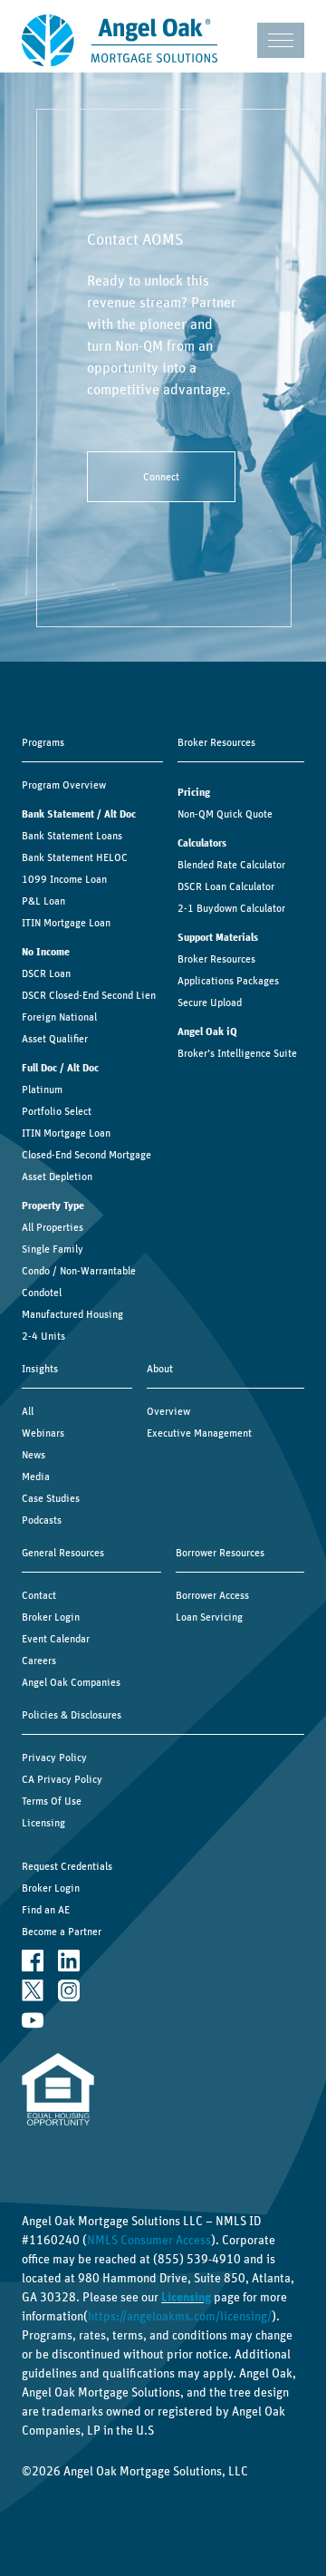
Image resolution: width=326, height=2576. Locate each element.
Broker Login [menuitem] (51, 1617)
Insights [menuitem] (40, 1369)
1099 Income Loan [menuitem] (64, 879)
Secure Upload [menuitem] (210, 1002)
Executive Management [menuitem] (199, 1433)
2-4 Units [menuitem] (43, 1336)
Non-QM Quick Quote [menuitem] (225, 814)
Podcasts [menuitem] (42, 1520)
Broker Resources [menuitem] (216, 742)
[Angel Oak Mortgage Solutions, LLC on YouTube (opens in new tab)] (33, 2020)
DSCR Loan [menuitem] (46, 973)
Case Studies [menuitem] (51, 1498)
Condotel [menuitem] (42, 1293)
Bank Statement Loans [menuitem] (72, 836)
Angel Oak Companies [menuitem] (71, 1682)
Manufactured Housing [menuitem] (72, 1314)
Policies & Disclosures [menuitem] (72, 1715)
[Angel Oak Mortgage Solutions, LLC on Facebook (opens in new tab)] (33, 1960)
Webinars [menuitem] (43, 1433)
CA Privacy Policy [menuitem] (62, 1779)
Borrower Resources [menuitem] (220, 1553)
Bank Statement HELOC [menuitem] (75, 857)
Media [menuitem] (36, 1477)
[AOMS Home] (120, 40)
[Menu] (281, 40)
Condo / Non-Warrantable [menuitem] (79, 1271)
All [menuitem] (28, 1411)
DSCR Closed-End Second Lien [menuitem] (89, 995)
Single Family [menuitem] (53, 1249)
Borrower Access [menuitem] (212, 1595)
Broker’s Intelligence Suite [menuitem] (237, 1053)
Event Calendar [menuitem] (56, 1639)
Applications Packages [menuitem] (228, 981)
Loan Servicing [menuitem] (209, 1617)
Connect (161, 477)
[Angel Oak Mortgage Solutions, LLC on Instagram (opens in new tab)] (69, 1990)
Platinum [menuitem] (42, 1089)
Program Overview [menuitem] (64, 785)
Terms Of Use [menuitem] (52, 1801)
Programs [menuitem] (43, 742)
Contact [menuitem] (39, 1595)
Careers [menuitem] (39, 1661)
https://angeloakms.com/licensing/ (180, 2317)
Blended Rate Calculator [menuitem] (231, 865)
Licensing (186, 2298)
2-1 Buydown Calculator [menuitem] (231, 908)
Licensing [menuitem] (43, 1823)
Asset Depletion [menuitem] (57, 1177)
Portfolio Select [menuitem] (57, 1111)
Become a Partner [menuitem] (62, 1932)
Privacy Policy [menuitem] (54, 1758)
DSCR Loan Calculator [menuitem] (226, 886)
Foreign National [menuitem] (59, 1017)
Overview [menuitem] (168, 1411)
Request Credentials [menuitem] (67, 1866)
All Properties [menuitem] (53, 1227)
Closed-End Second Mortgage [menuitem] (86, 1155)
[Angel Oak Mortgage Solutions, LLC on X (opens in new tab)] (33, 1990)
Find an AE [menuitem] (46, 1910)
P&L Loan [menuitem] (43, 901)
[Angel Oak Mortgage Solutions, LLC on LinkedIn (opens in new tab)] (69, 1960)
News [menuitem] (34, 1455)
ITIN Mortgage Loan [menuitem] (66, 923)
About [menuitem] (160, 1369)
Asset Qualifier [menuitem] (55, 1039)
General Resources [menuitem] (63, 1553)
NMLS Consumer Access (149, 2241)
